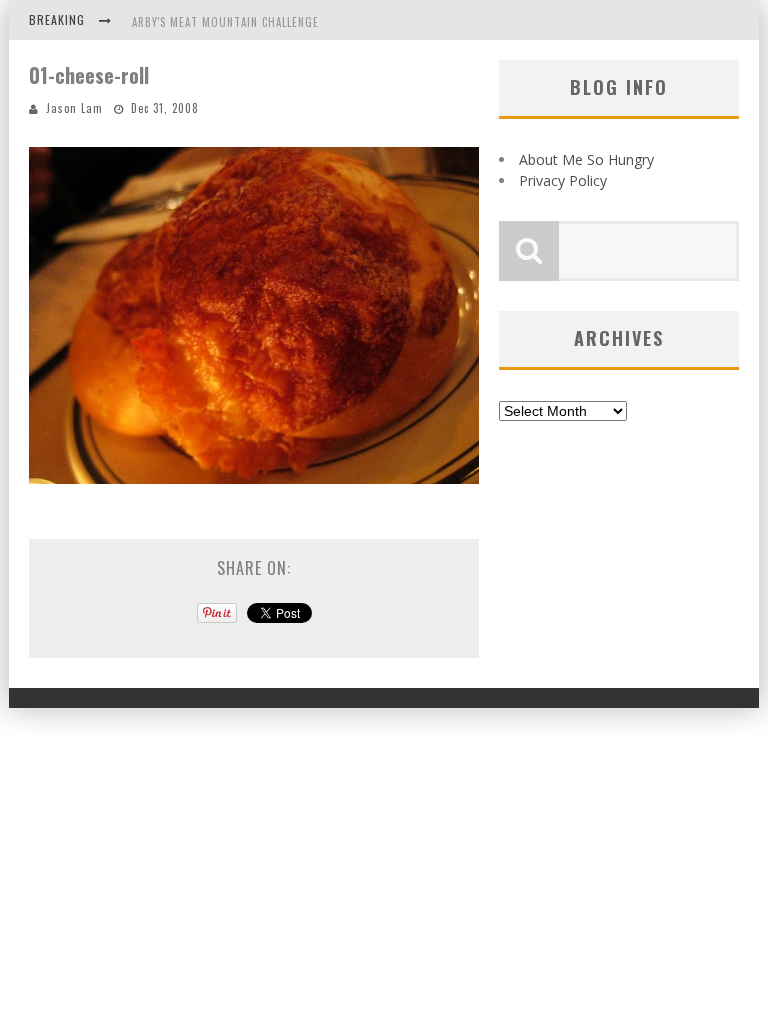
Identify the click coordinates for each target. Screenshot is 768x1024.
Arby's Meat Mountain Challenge (225, 22)
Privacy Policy (563, 180)
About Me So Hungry (586, 159)
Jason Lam (74, 108)
